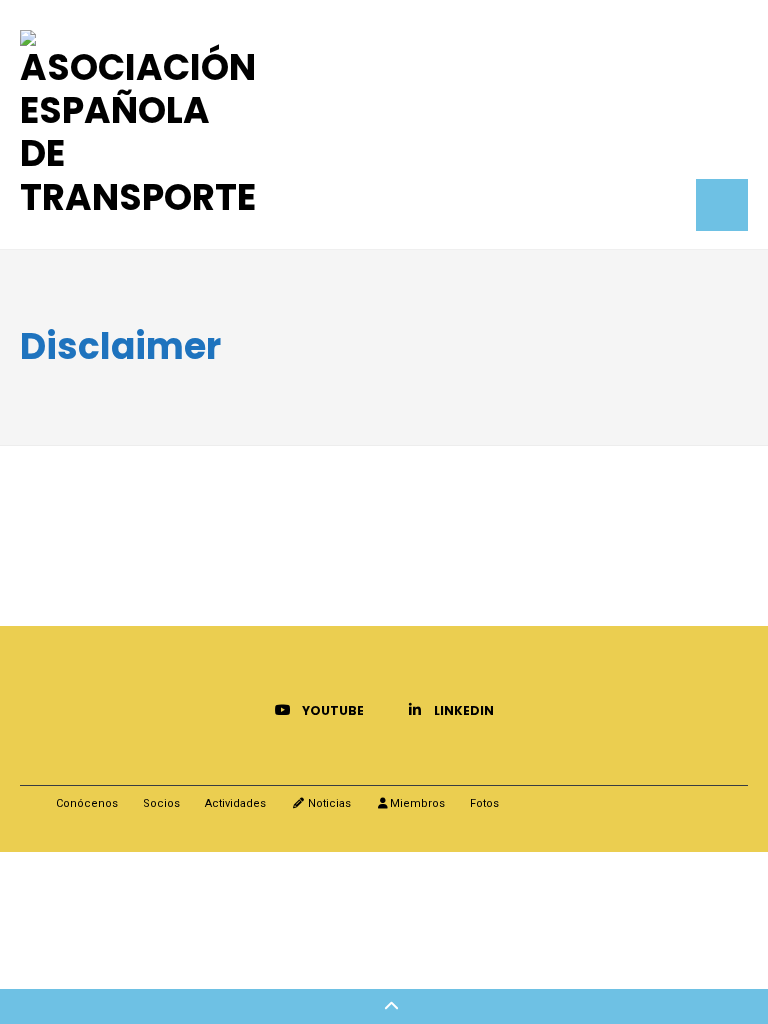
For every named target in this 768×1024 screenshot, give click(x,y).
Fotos (484, 803)
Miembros (417, 803)
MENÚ (722, 205)
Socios (161, 803)
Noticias (328, 803)
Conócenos (87, 803)
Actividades (235, 803)
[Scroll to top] (384, 1006)
